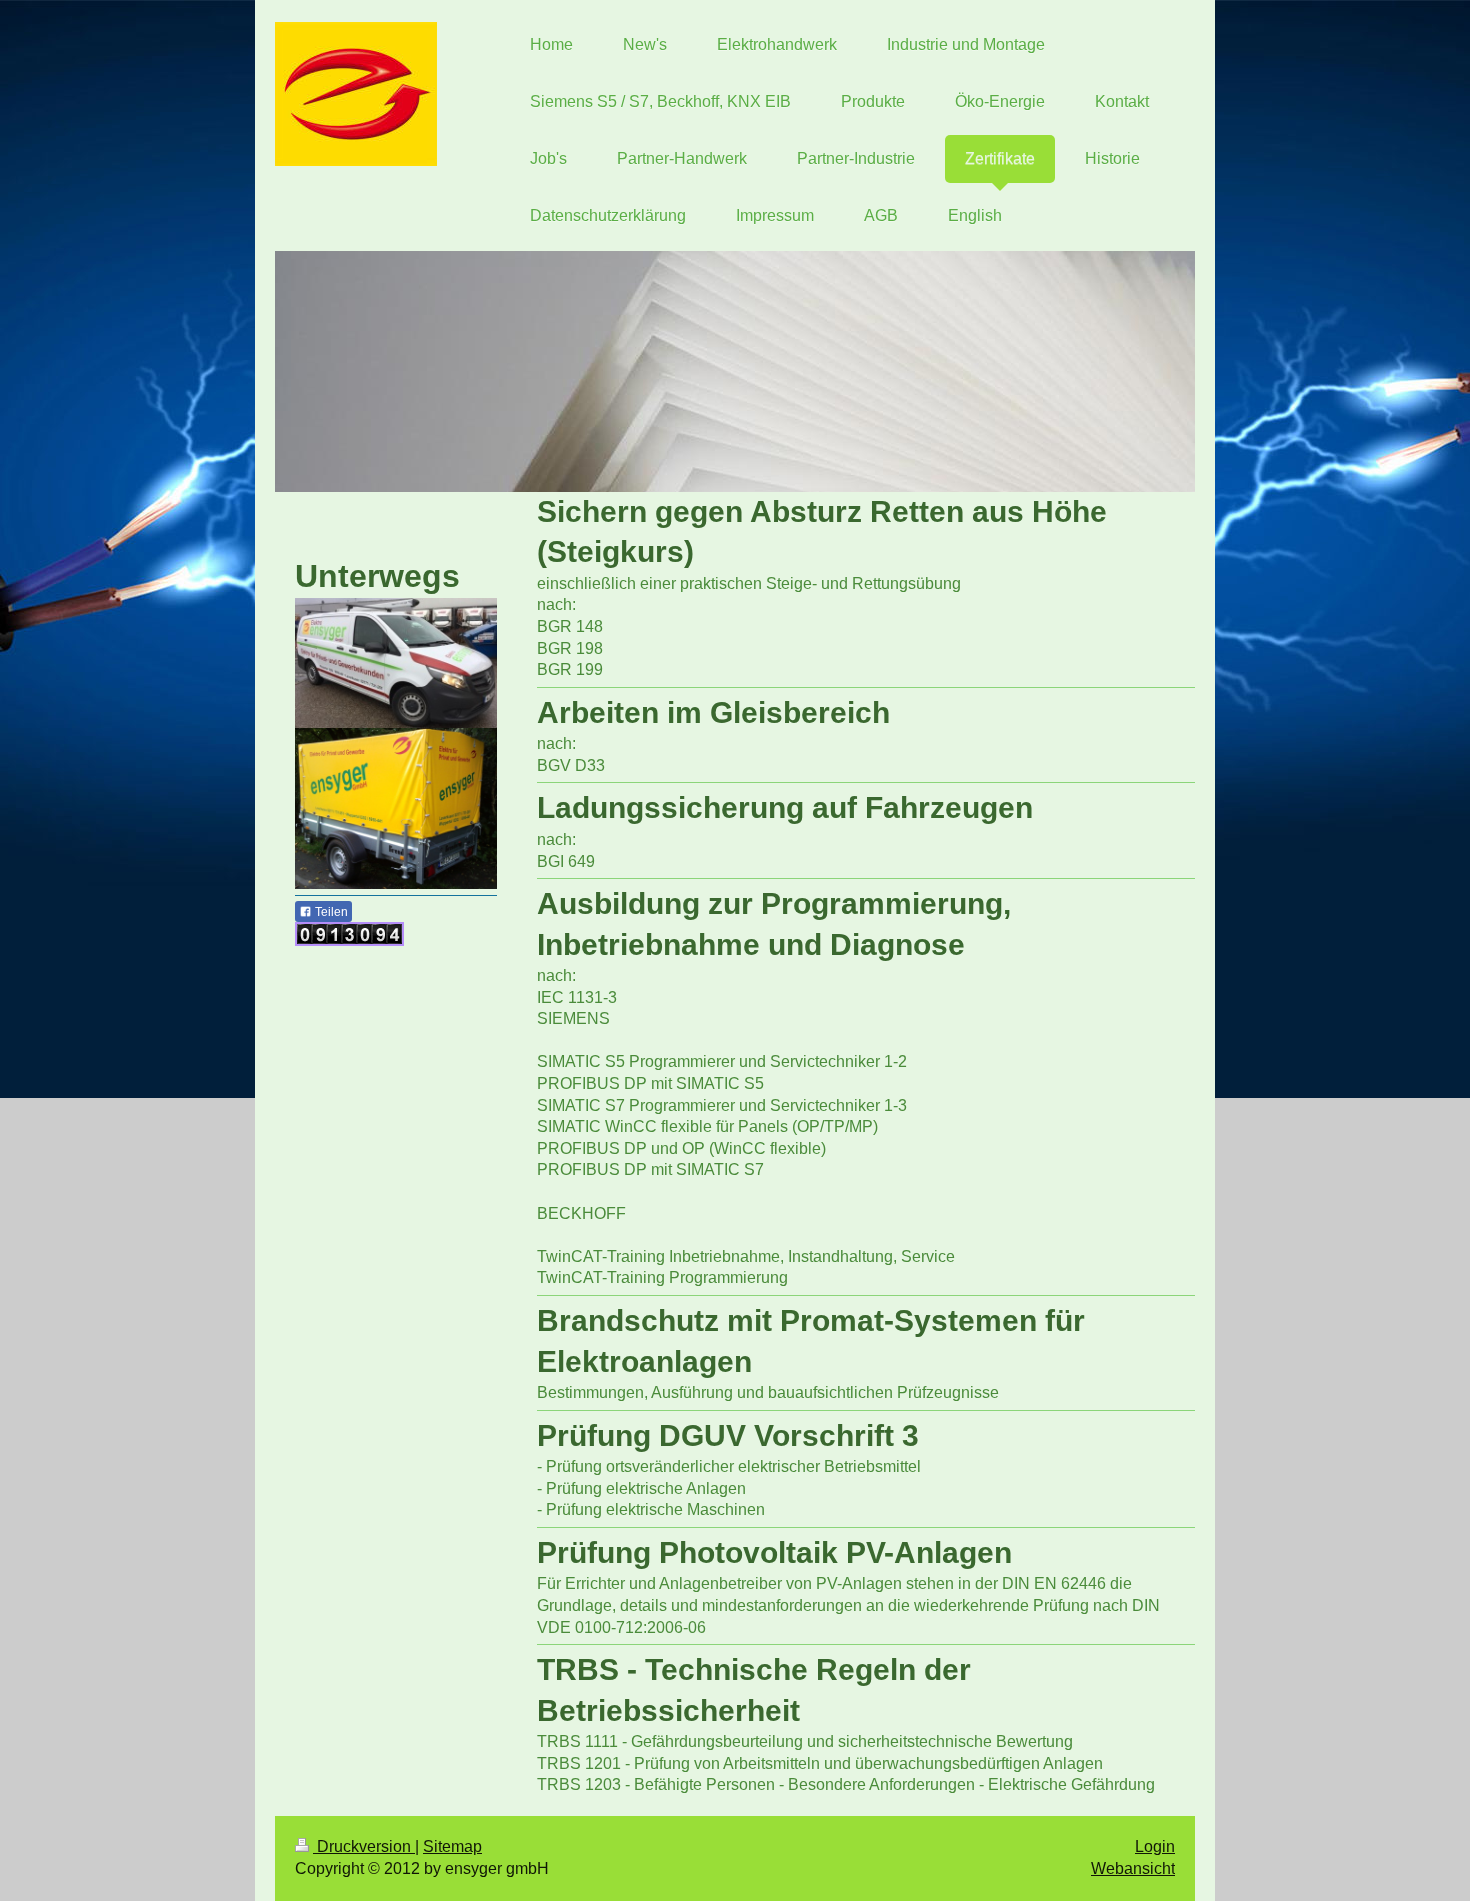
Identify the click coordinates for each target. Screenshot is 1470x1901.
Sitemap (452, 1846)
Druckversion (364, 1846)
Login (1155, 1846)
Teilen (330, 912)
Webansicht (1133, 1868)
